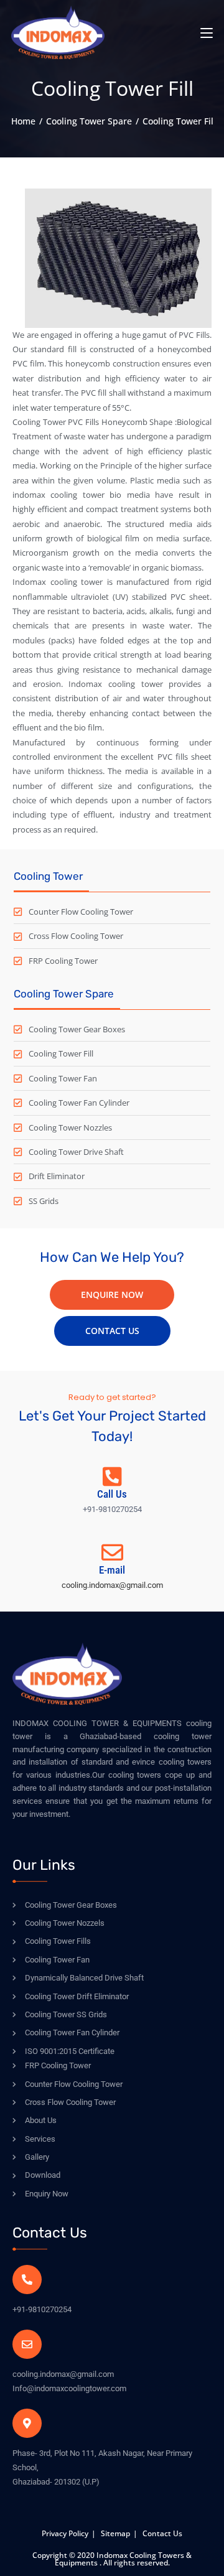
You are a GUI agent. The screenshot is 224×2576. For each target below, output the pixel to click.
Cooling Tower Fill (179, 121)
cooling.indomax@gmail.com (112, 1585)
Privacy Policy (65, 2533)
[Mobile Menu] (207, 32)
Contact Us (162, 2533)
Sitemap (115, 2533)
